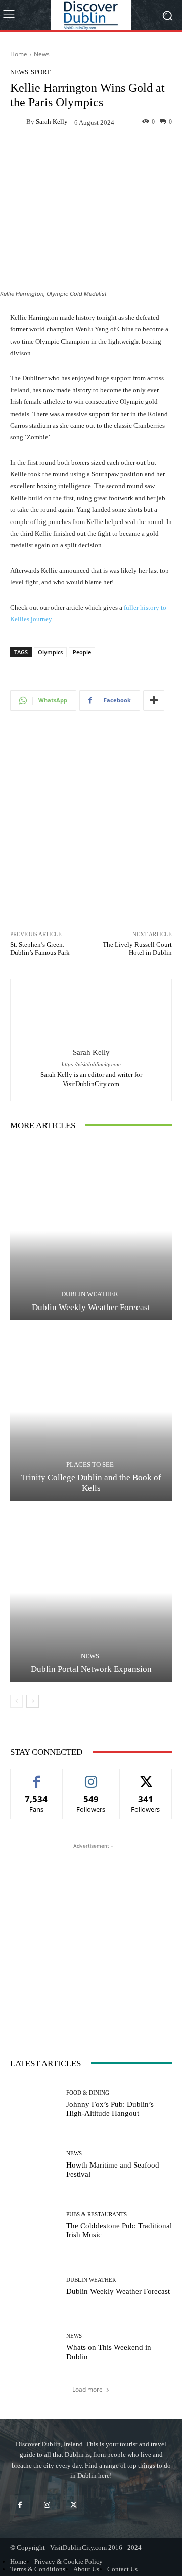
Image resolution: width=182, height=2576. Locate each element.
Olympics (50, 652)
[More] (154, 700)
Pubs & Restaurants (97, 2214)
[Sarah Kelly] (18, 122)
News (42, 54)
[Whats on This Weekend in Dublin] (34, 2347)
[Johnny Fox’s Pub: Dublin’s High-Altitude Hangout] (34, 2104)
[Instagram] (47, 2505)
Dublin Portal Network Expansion (91, 1669)
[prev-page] (16, 1701)
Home (19, 54)
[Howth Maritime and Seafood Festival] (34, 2165)
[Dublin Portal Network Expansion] (91, 1593)
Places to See (90, 1464)
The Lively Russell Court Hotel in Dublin (137, 948)
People (82, 652)
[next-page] (33, 1701)
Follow (91, 1777)
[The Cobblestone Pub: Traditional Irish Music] (34, 2226)
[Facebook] (20, 2505)
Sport (41, 72)
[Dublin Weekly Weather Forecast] (91, 1231)
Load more (87, 2389)
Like (37, 1777)
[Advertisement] (91, 817)
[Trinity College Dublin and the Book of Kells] (91, 1412)
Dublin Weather (90, 1294)
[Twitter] (74, 2505)
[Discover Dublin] (91, 15)
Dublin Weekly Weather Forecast (91, 1307)
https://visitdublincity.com (91, 1065)
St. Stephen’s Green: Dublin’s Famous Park (40, 948)
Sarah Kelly (52, 121)
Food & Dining (88, 2093)
